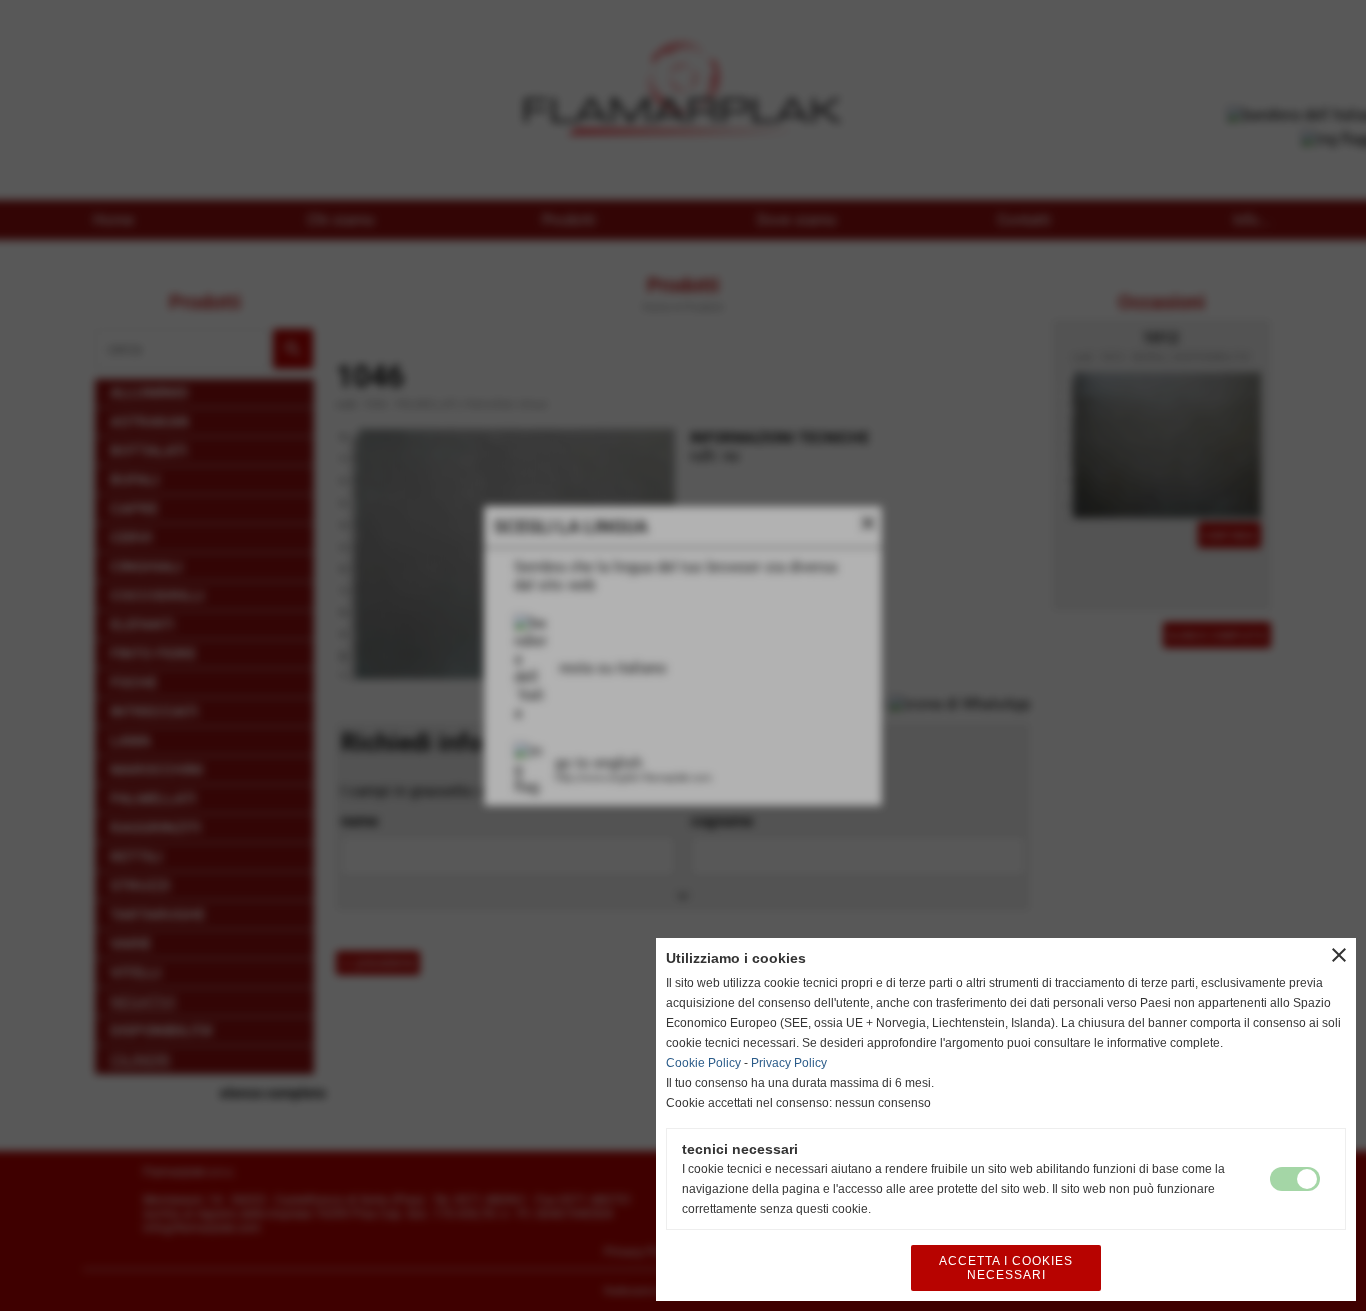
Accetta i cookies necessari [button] (1006, 1268)
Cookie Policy (703, 1063)
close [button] (1339, 955)
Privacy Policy (789, 1063)
